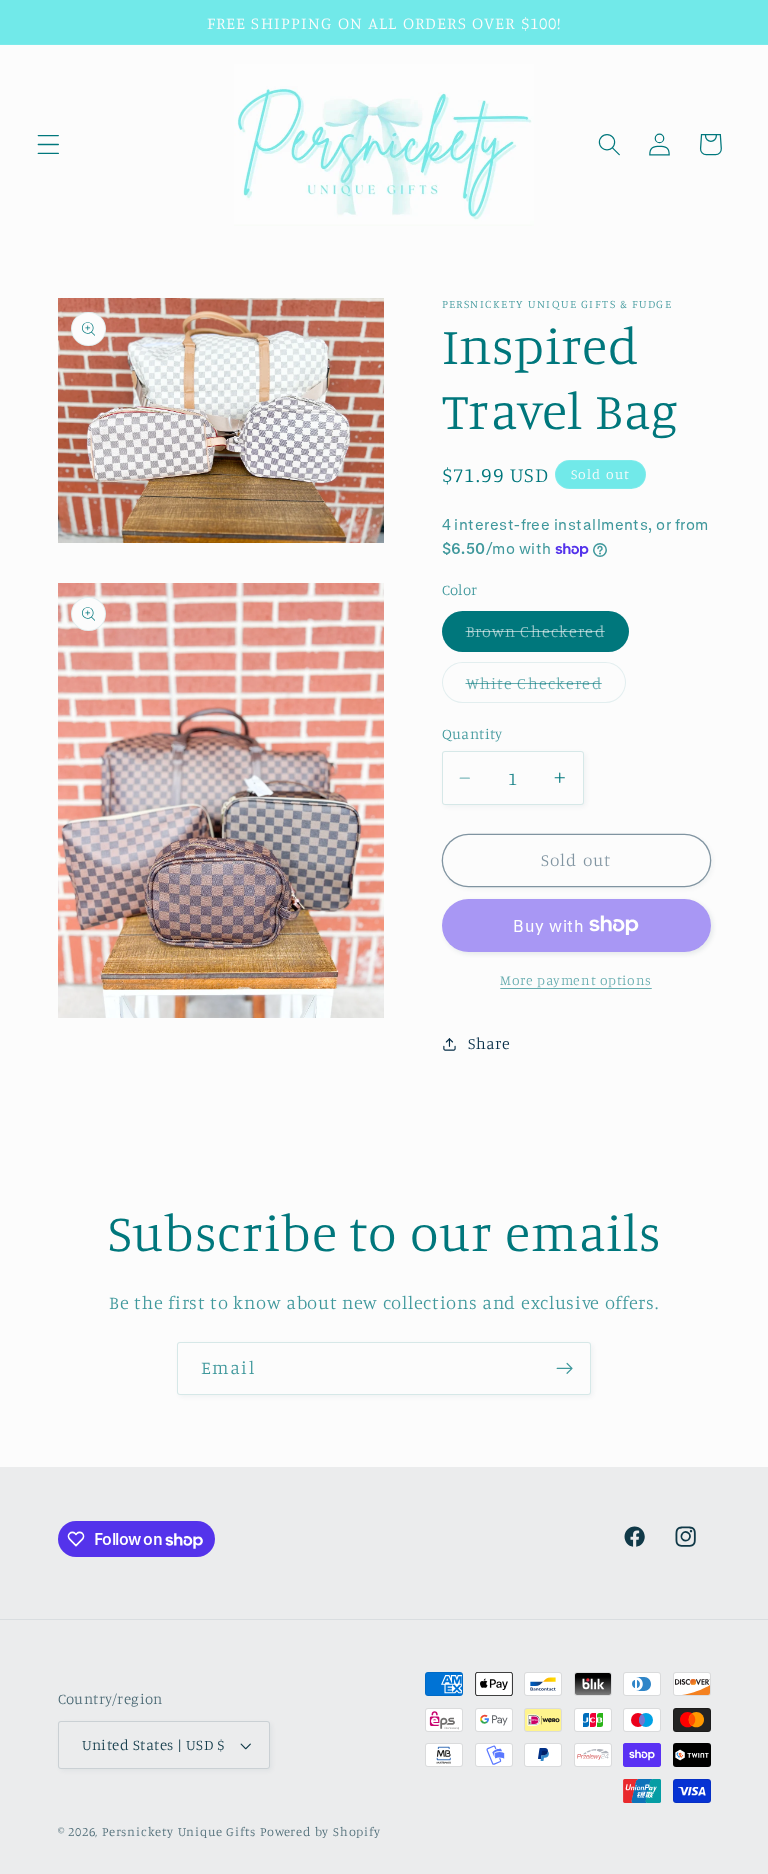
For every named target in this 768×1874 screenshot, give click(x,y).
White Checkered (546, 687)
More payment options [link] (576, 979)
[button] (48, 144)
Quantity (472, 733)
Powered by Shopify (320, 1831)
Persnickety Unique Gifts (179, 1831)
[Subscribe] (564, 1369)
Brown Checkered (547, 636)
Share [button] (489, 1043)
